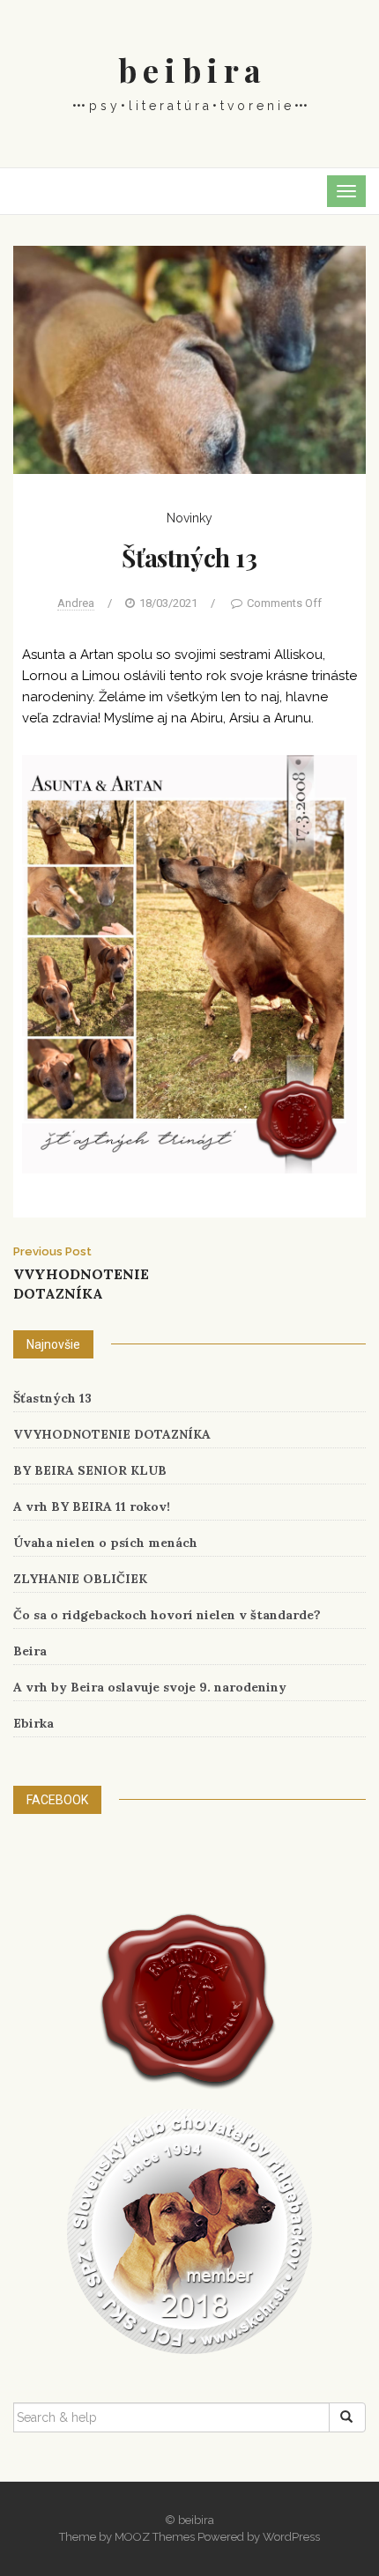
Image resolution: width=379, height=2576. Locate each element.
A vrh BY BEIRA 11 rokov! (92, 1506)
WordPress (291, 2537)
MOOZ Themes (155, 2537)
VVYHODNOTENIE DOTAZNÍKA (112, 1434)
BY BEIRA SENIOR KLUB (90, 1470)
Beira (30, 1651)
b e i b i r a (189, 70)
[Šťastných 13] (189, 359)
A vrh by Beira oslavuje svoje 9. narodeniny (150, 1687)
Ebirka (33, 1723)
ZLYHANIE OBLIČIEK (80, 1579)
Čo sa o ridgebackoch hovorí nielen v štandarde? (167, 1615)
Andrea (76, 603)
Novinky (189, 518)
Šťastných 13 (52, 1398)
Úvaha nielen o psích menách (105, 1543)
